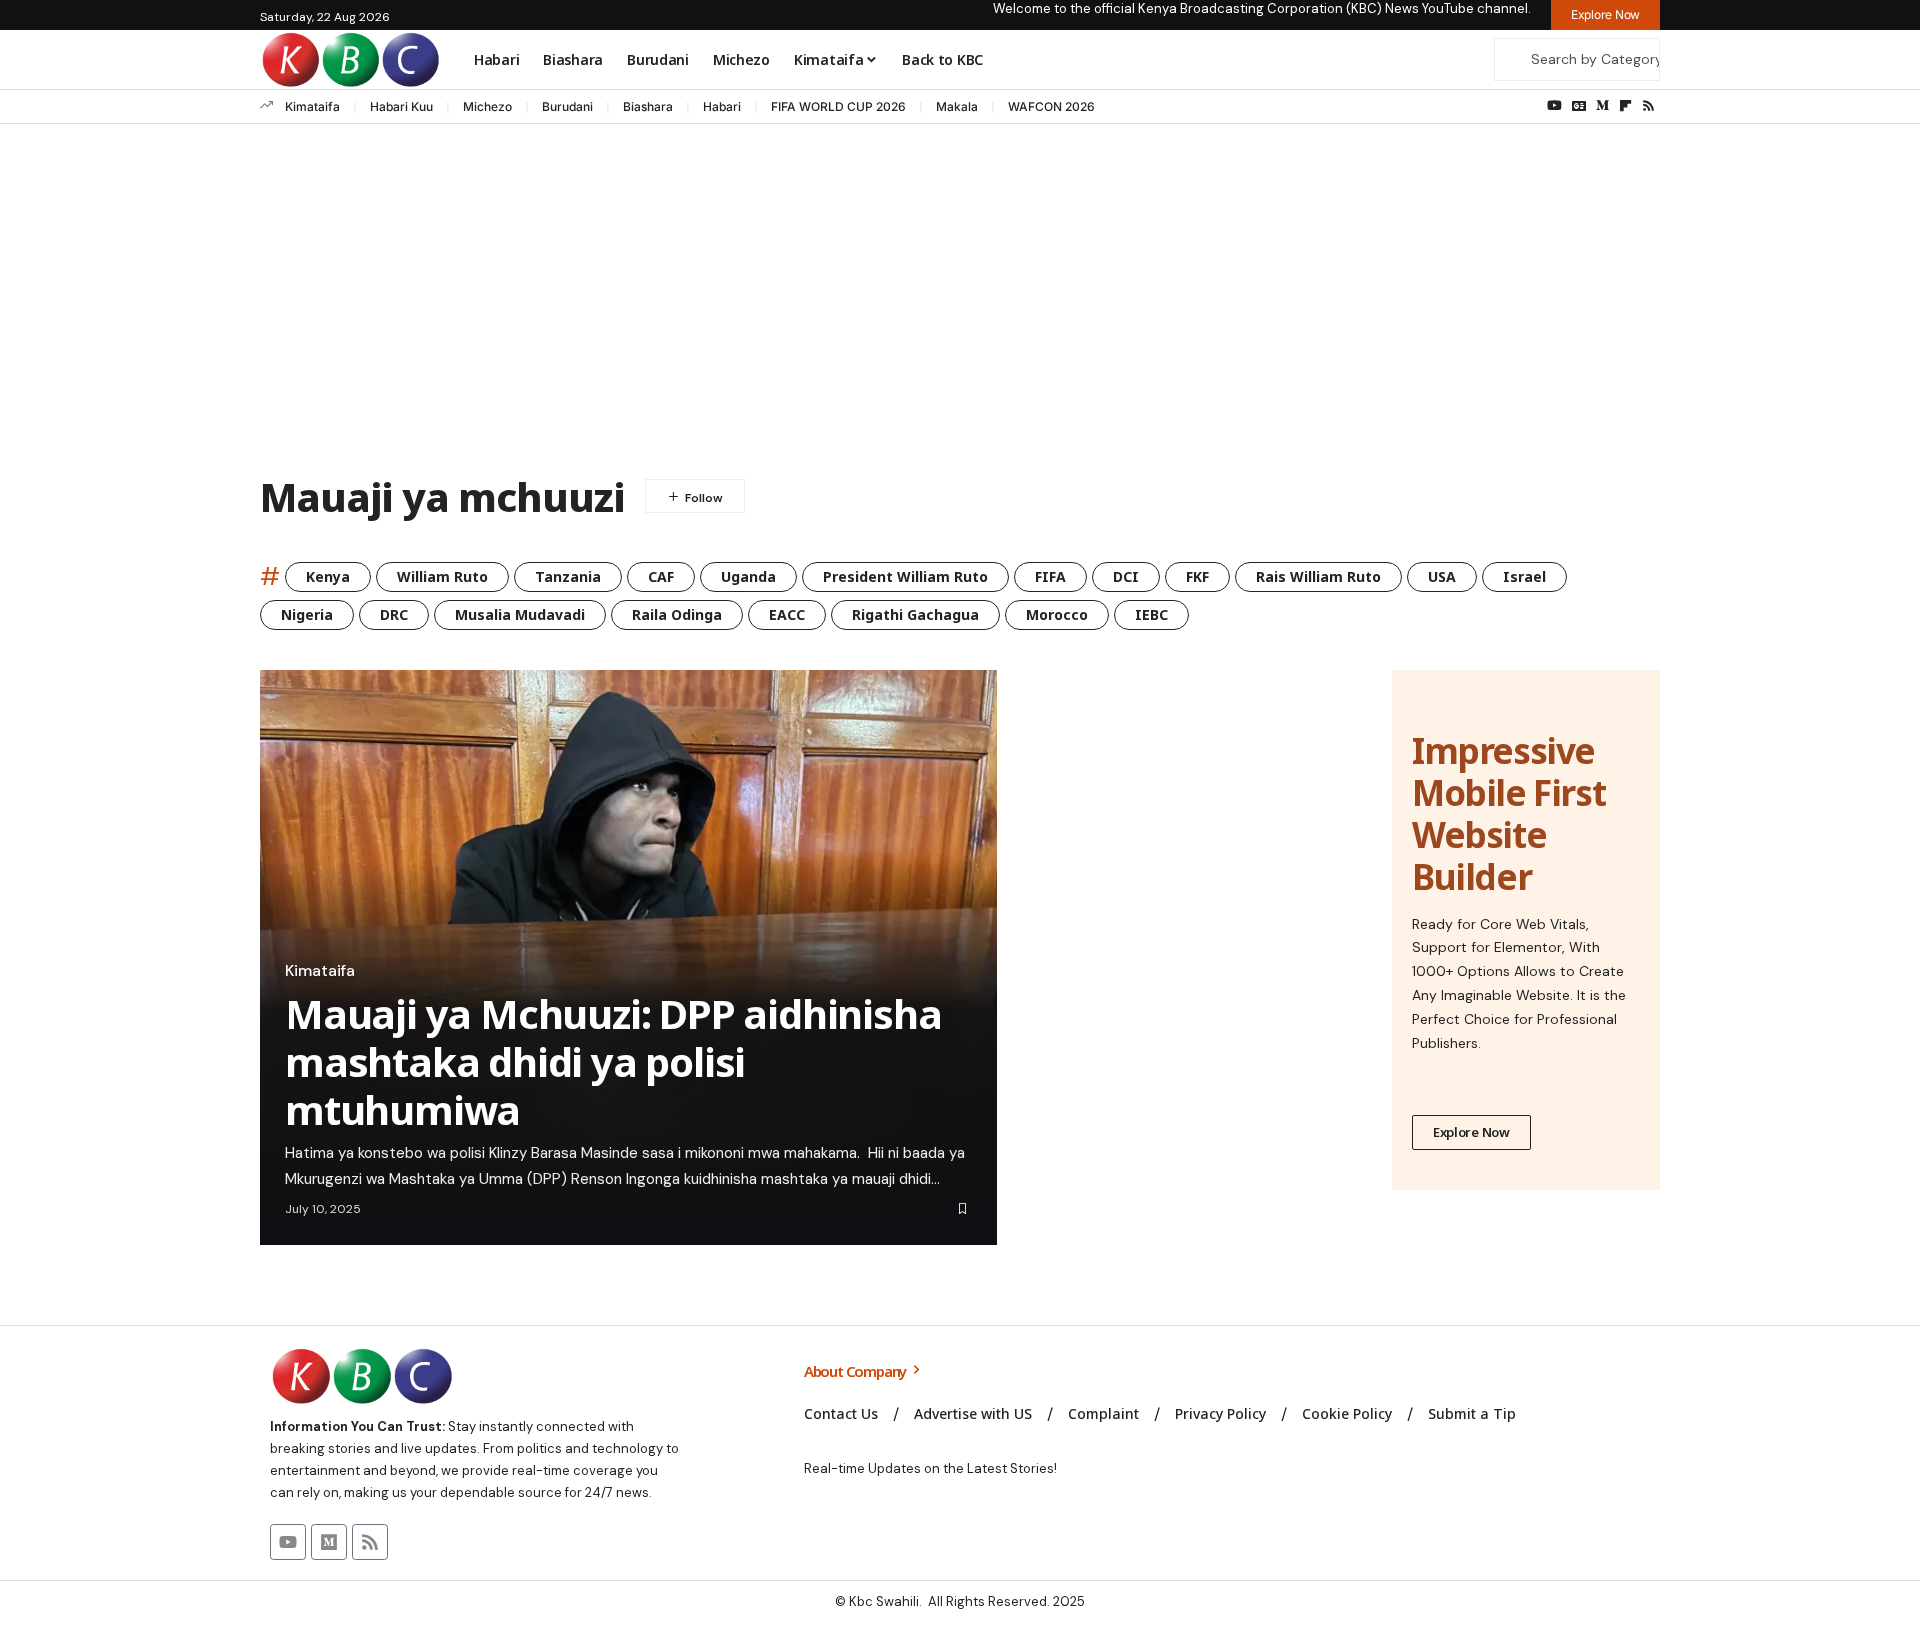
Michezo (487, 106)
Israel (1524, 576)
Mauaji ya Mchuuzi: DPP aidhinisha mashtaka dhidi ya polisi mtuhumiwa (613, 1061)
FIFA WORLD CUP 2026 (838, 106)
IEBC (1151, 614)
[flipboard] (1625, 106)
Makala (957, 106)
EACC (787, 614)
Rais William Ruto (1318, 576)
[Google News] (1579, 106)
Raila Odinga (677, 614)
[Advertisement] (960, 304)
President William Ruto (905, 576)
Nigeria (307, 614)
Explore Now (1471, 1132)
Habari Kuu (401, 106)
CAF (661, 576)
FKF (1197, 576)
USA (1442, 576)
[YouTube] (1554, 106)
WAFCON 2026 (1051, 106)
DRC (394, 614)
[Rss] (1648, 106)
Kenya (328, 576)
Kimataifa (312, 106)
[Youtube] (288, 1542)
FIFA (1050, 576)
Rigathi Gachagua (915, 614)
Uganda (748, 576)
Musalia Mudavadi (520, 614)
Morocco (1057, 614)
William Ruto (442, 576)
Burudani (567, 106)
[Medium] (1602, 106)
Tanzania (568, 576)
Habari (722, 106)
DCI (1126, 576)
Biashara (648, 106)
